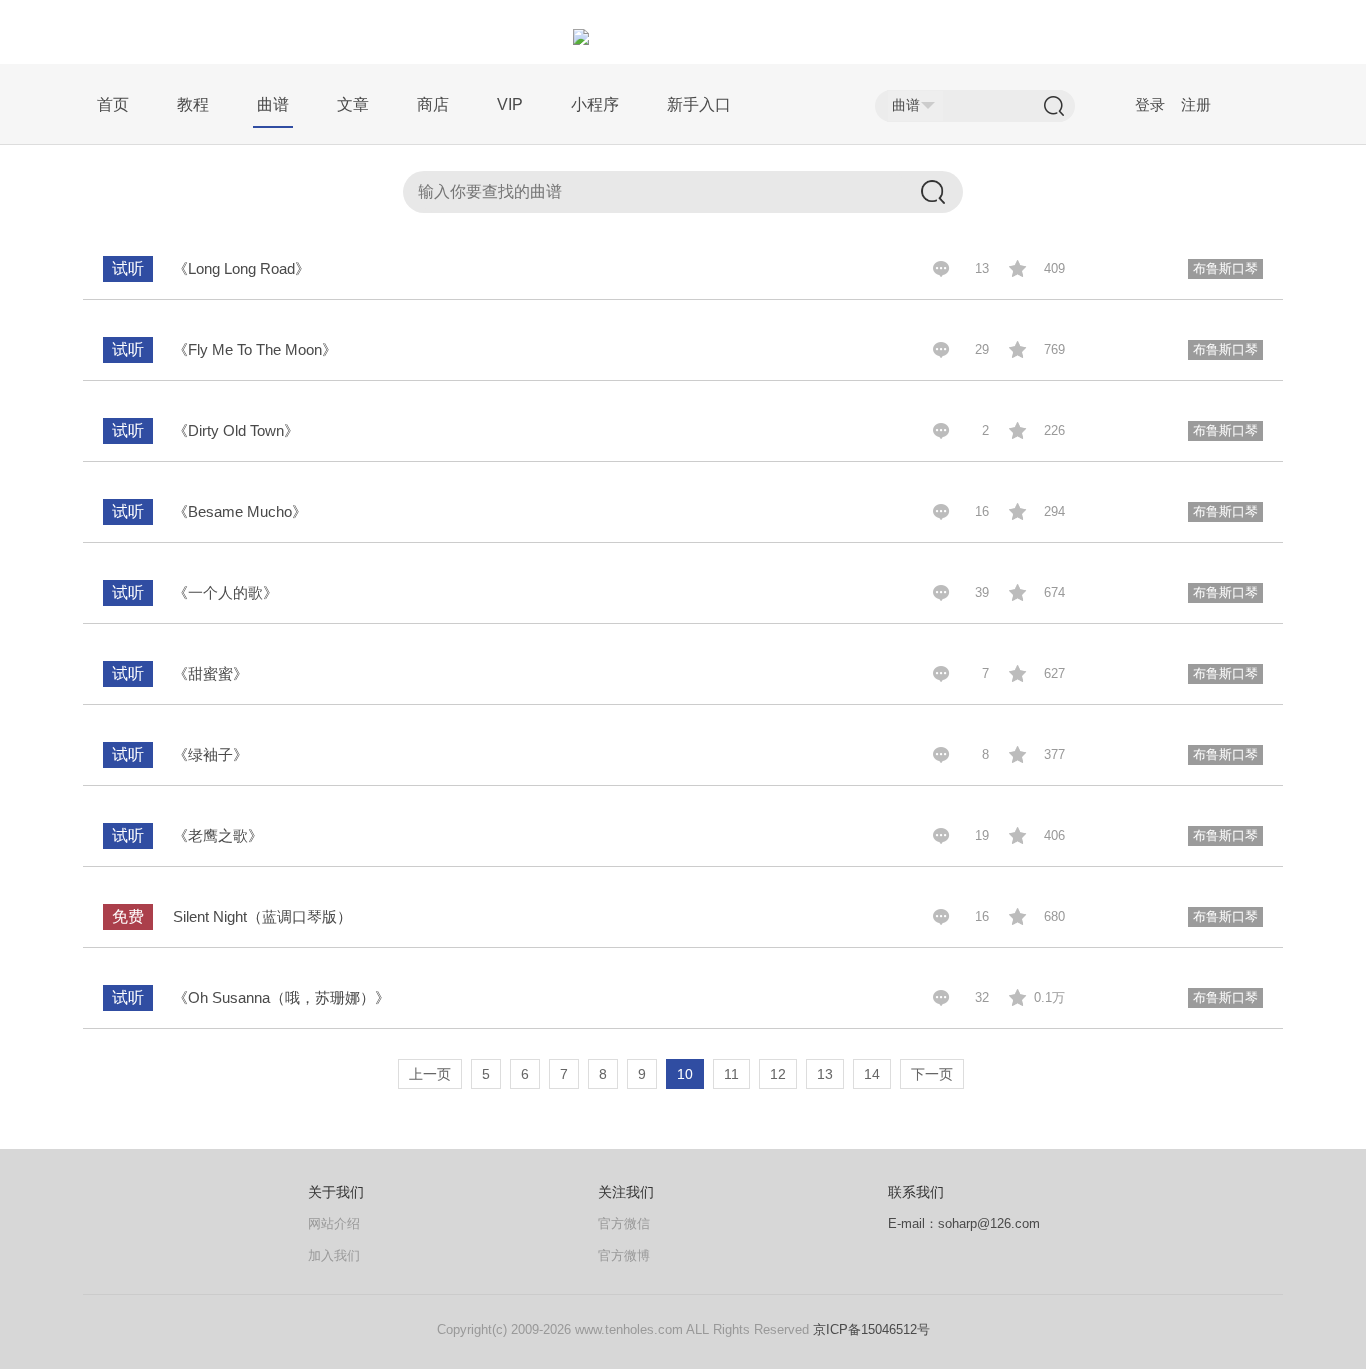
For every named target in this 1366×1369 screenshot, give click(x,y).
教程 (193, 104)
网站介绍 (334, 1223)
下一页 (932, 1074)
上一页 (430, 1074)
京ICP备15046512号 (871, 1329)
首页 (113, 104)
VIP (510, 104)
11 (731, 1074)
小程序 (595, 104)
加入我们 (334, 1255)
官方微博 (624, 1255)
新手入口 (699, 104)
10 (685, 1074)
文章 (353, 104)
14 (872, 1074)
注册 (1196, 104)
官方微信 (624, 1223)
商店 (433, 104)
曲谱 (273, 104)
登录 (1150, 104)
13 (825, 1074)
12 (778, 1074)
